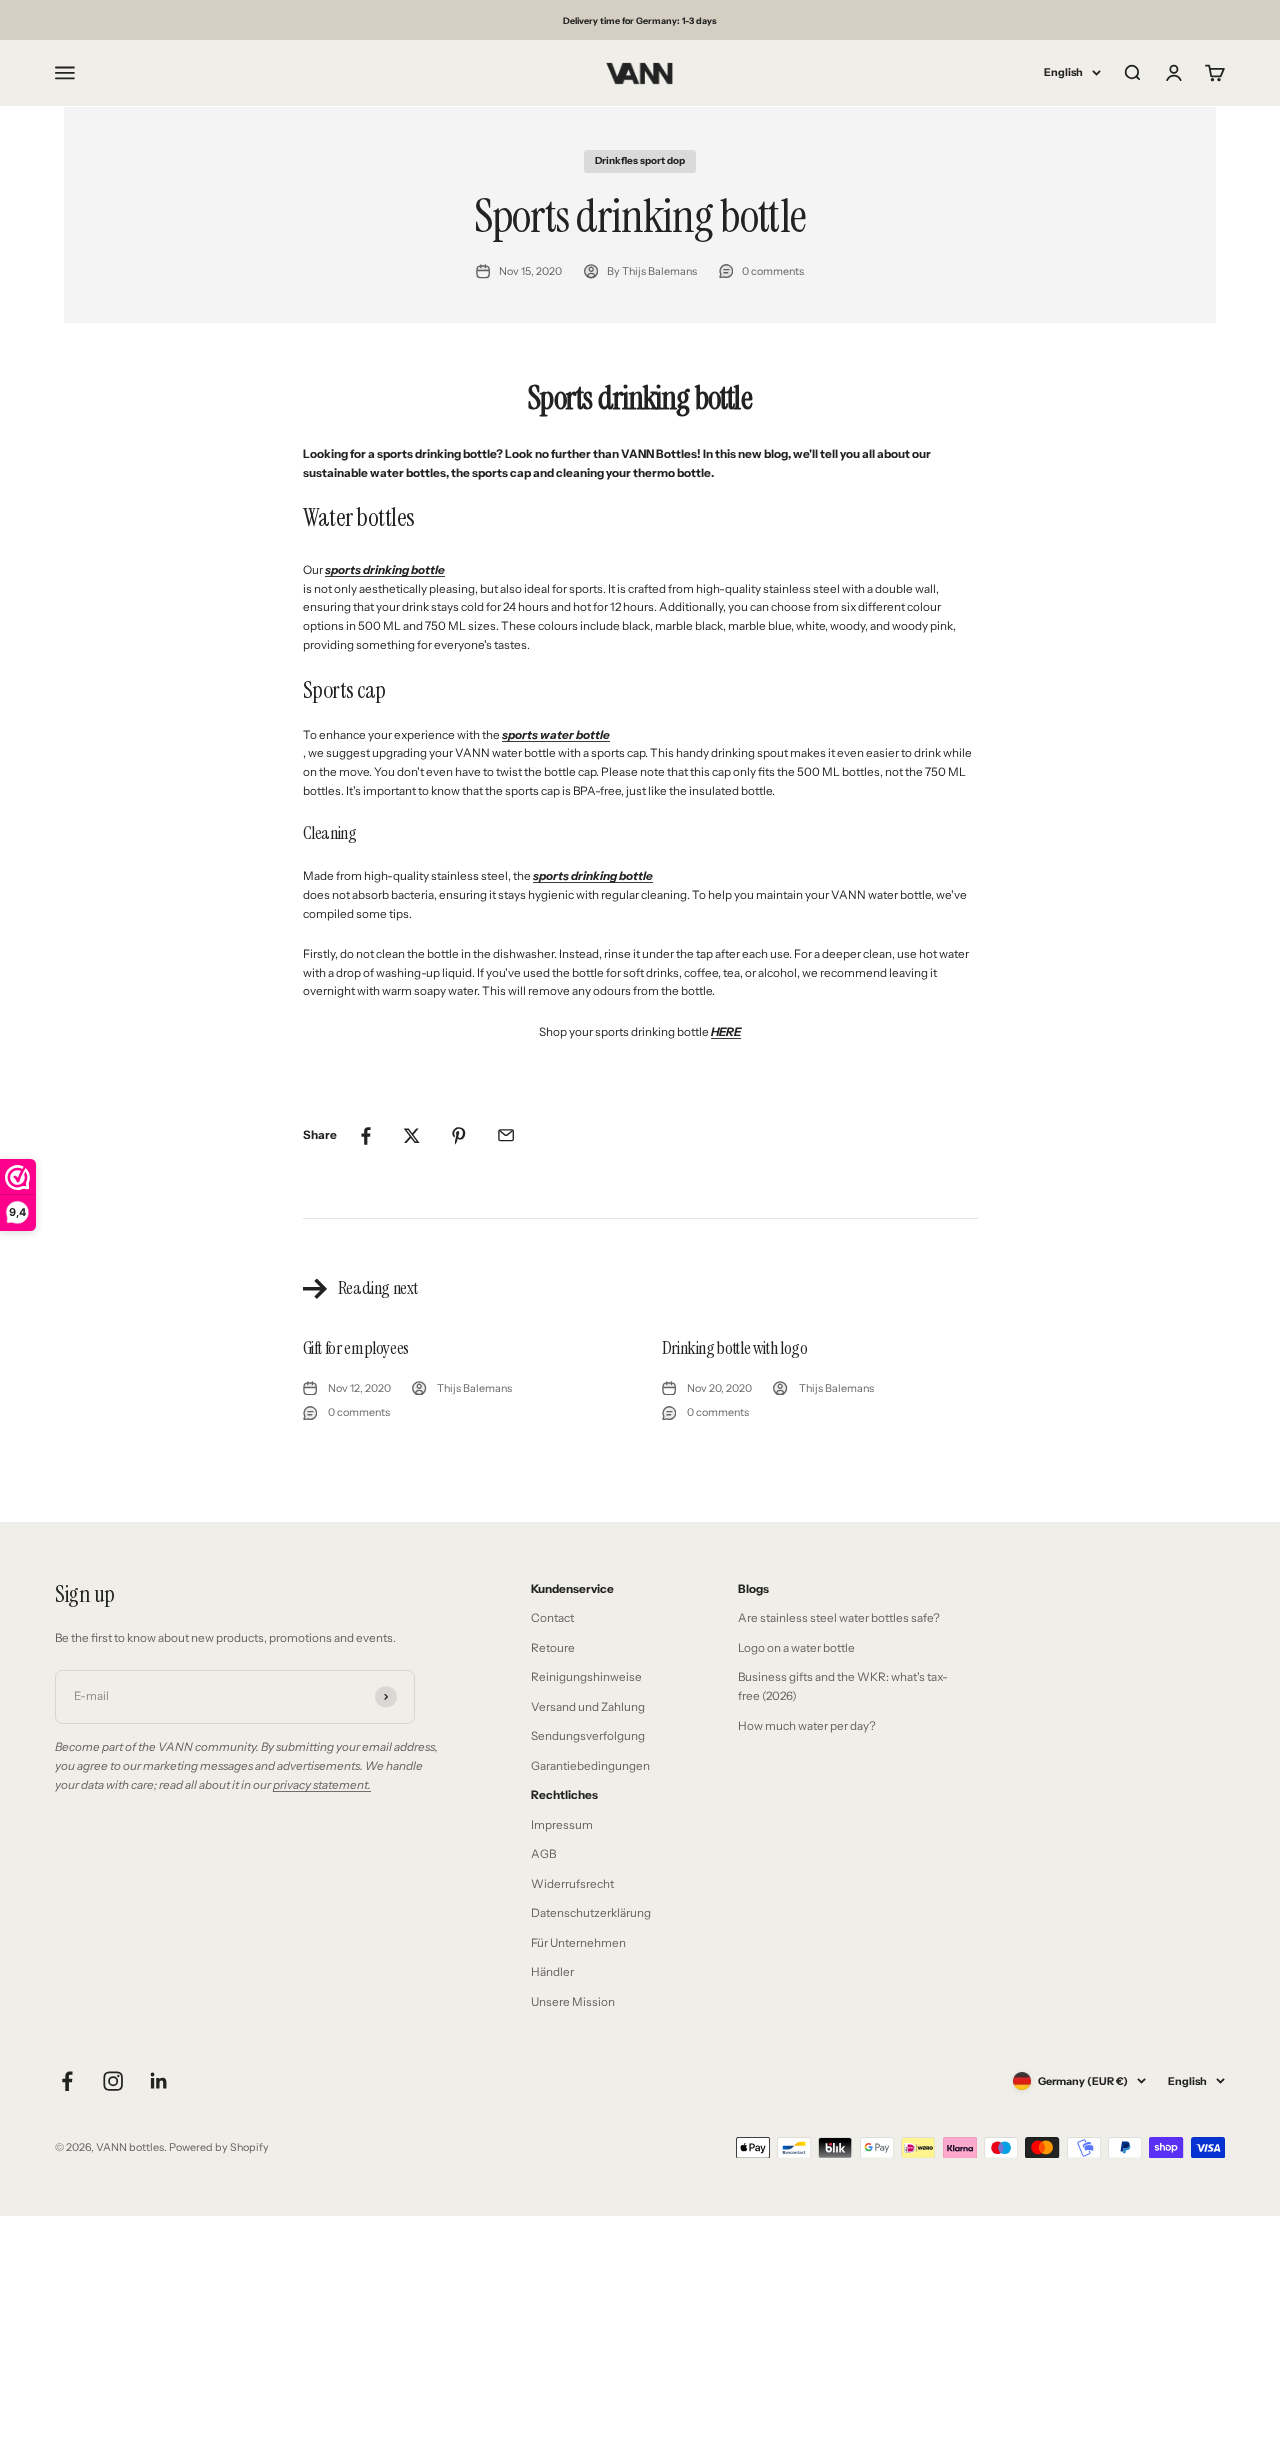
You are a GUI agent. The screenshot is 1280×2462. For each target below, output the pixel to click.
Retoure (553, 1648)
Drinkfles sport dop (640, 160)
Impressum (562, 1825)
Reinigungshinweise (586, 1677)
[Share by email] (506, 1136)
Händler (552, 1972)
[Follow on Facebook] (67, 2081)
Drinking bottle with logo (735, 1348)
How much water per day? (807, 1726)
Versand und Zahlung (588, 1707)
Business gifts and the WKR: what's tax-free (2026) (843, 1686)
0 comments (773, 271)
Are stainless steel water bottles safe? (839, 1618)
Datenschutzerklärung (591, 1913)
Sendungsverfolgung (588, 1736)
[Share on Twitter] (412, 1136)
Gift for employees (356, 1348)
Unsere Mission (573, 2002)
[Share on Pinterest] (459, 1136)
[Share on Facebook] (365, 1136)
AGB (543, 1854)
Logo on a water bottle (796, 1648)
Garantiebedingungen (590, 1766)
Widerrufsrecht (572, 1884)
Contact (552, 1618)
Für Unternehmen (578, 1943)
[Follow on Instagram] (113, 2081)
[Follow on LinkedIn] (159, 2081)
